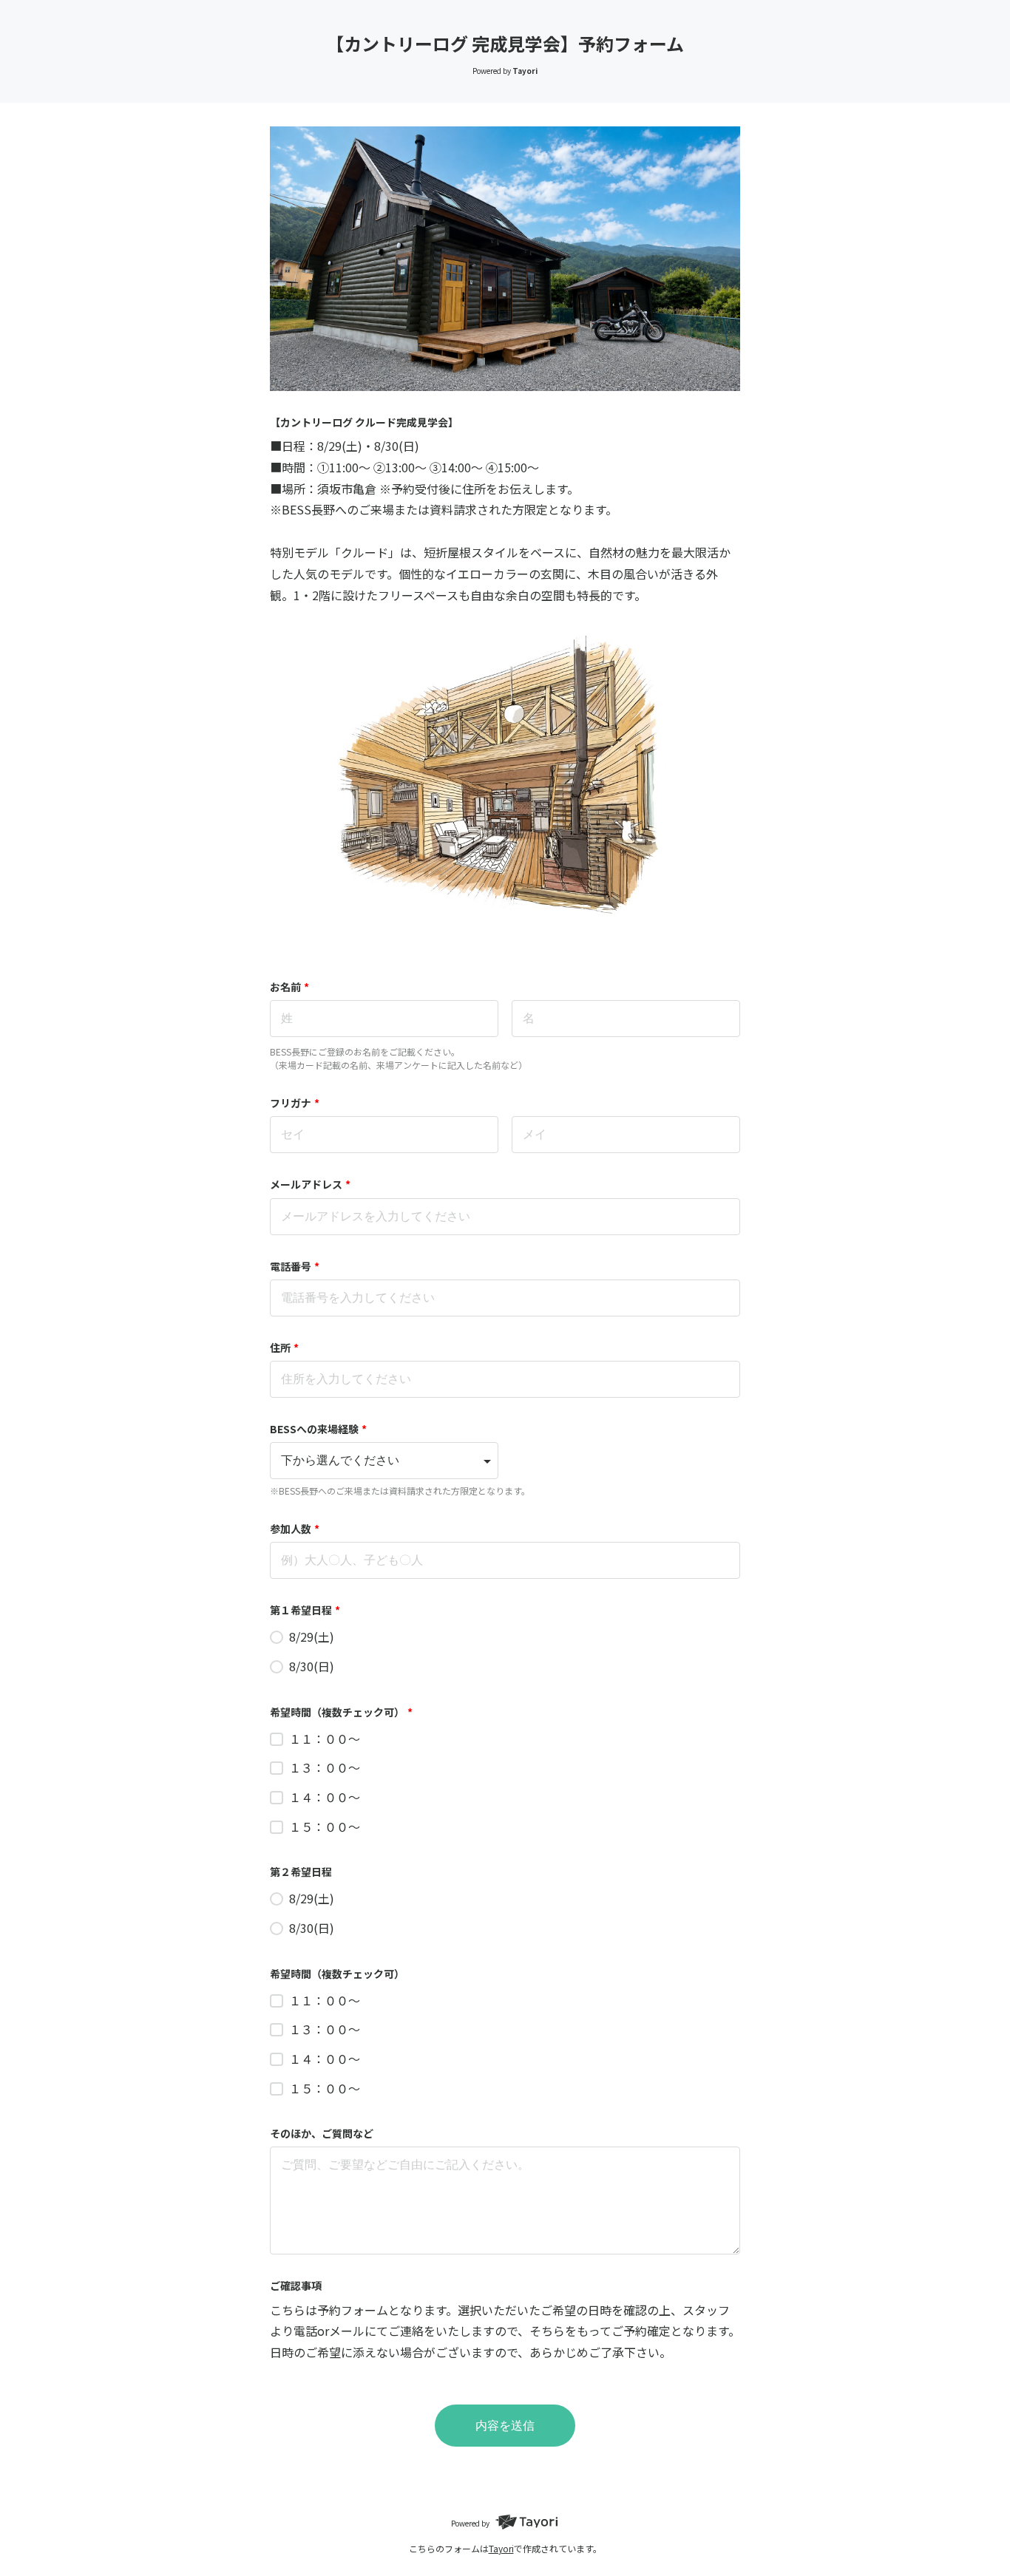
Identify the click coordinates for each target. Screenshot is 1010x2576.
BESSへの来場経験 (318, 1429)
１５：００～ (325, 1826)
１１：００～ (325, 1739)
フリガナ (295, 1103)
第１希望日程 (305, 1610)
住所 (284, 1348)
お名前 (289, 987)
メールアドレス (310, 1184)
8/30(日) (312, 1666)
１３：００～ (325, 1767)
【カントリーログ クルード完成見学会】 (364, 422)
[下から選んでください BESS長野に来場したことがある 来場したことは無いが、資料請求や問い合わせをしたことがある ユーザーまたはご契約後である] (384, 1461)
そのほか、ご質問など (322, 2133)
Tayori (501, 2548)
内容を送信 (505, 2426)
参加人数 (295, 1529)
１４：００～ (325, 1797)
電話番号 (295, 1266)
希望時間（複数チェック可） (341, 1712)
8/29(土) (312, 1637)
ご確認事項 (296, 2286)
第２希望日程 (301, 1872)
